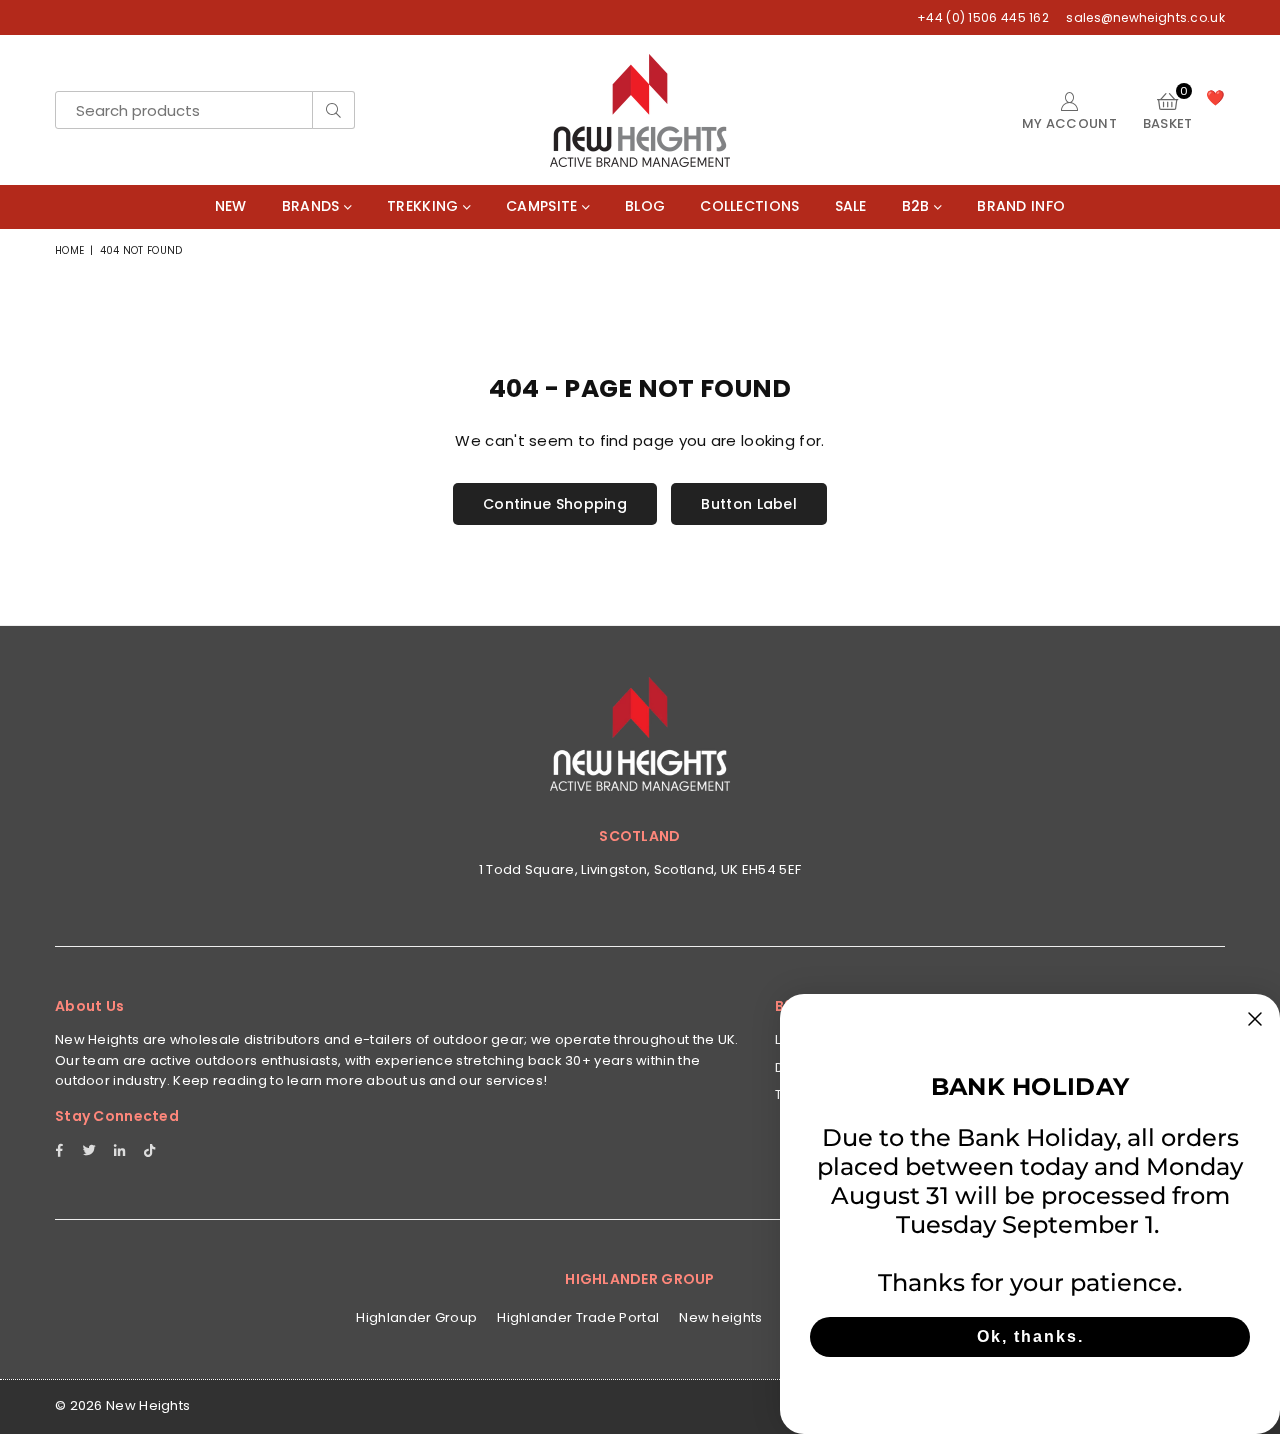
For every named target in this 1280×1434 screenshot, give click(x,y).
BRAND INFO (1021, 206)
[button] (1168, 110)
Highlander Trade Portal (578, 1317)
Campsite (544, 206)
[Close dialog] (1255, 1019)
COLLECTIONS (749, 206)
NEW (231, 206)
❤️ (1215, 97)
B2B (918, 206)
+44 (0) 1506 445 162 (983, 17)
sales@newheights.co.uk (1144, 17)
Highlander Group (416, 1317)
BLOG (645, 206)
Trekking (425, 206)
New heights (720, 1317)
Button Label (749, 504)
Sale (851, 206)
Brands (313, 206)
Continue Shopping (555, 504)
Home (69, 250)
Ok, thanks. (1030, 1336)
